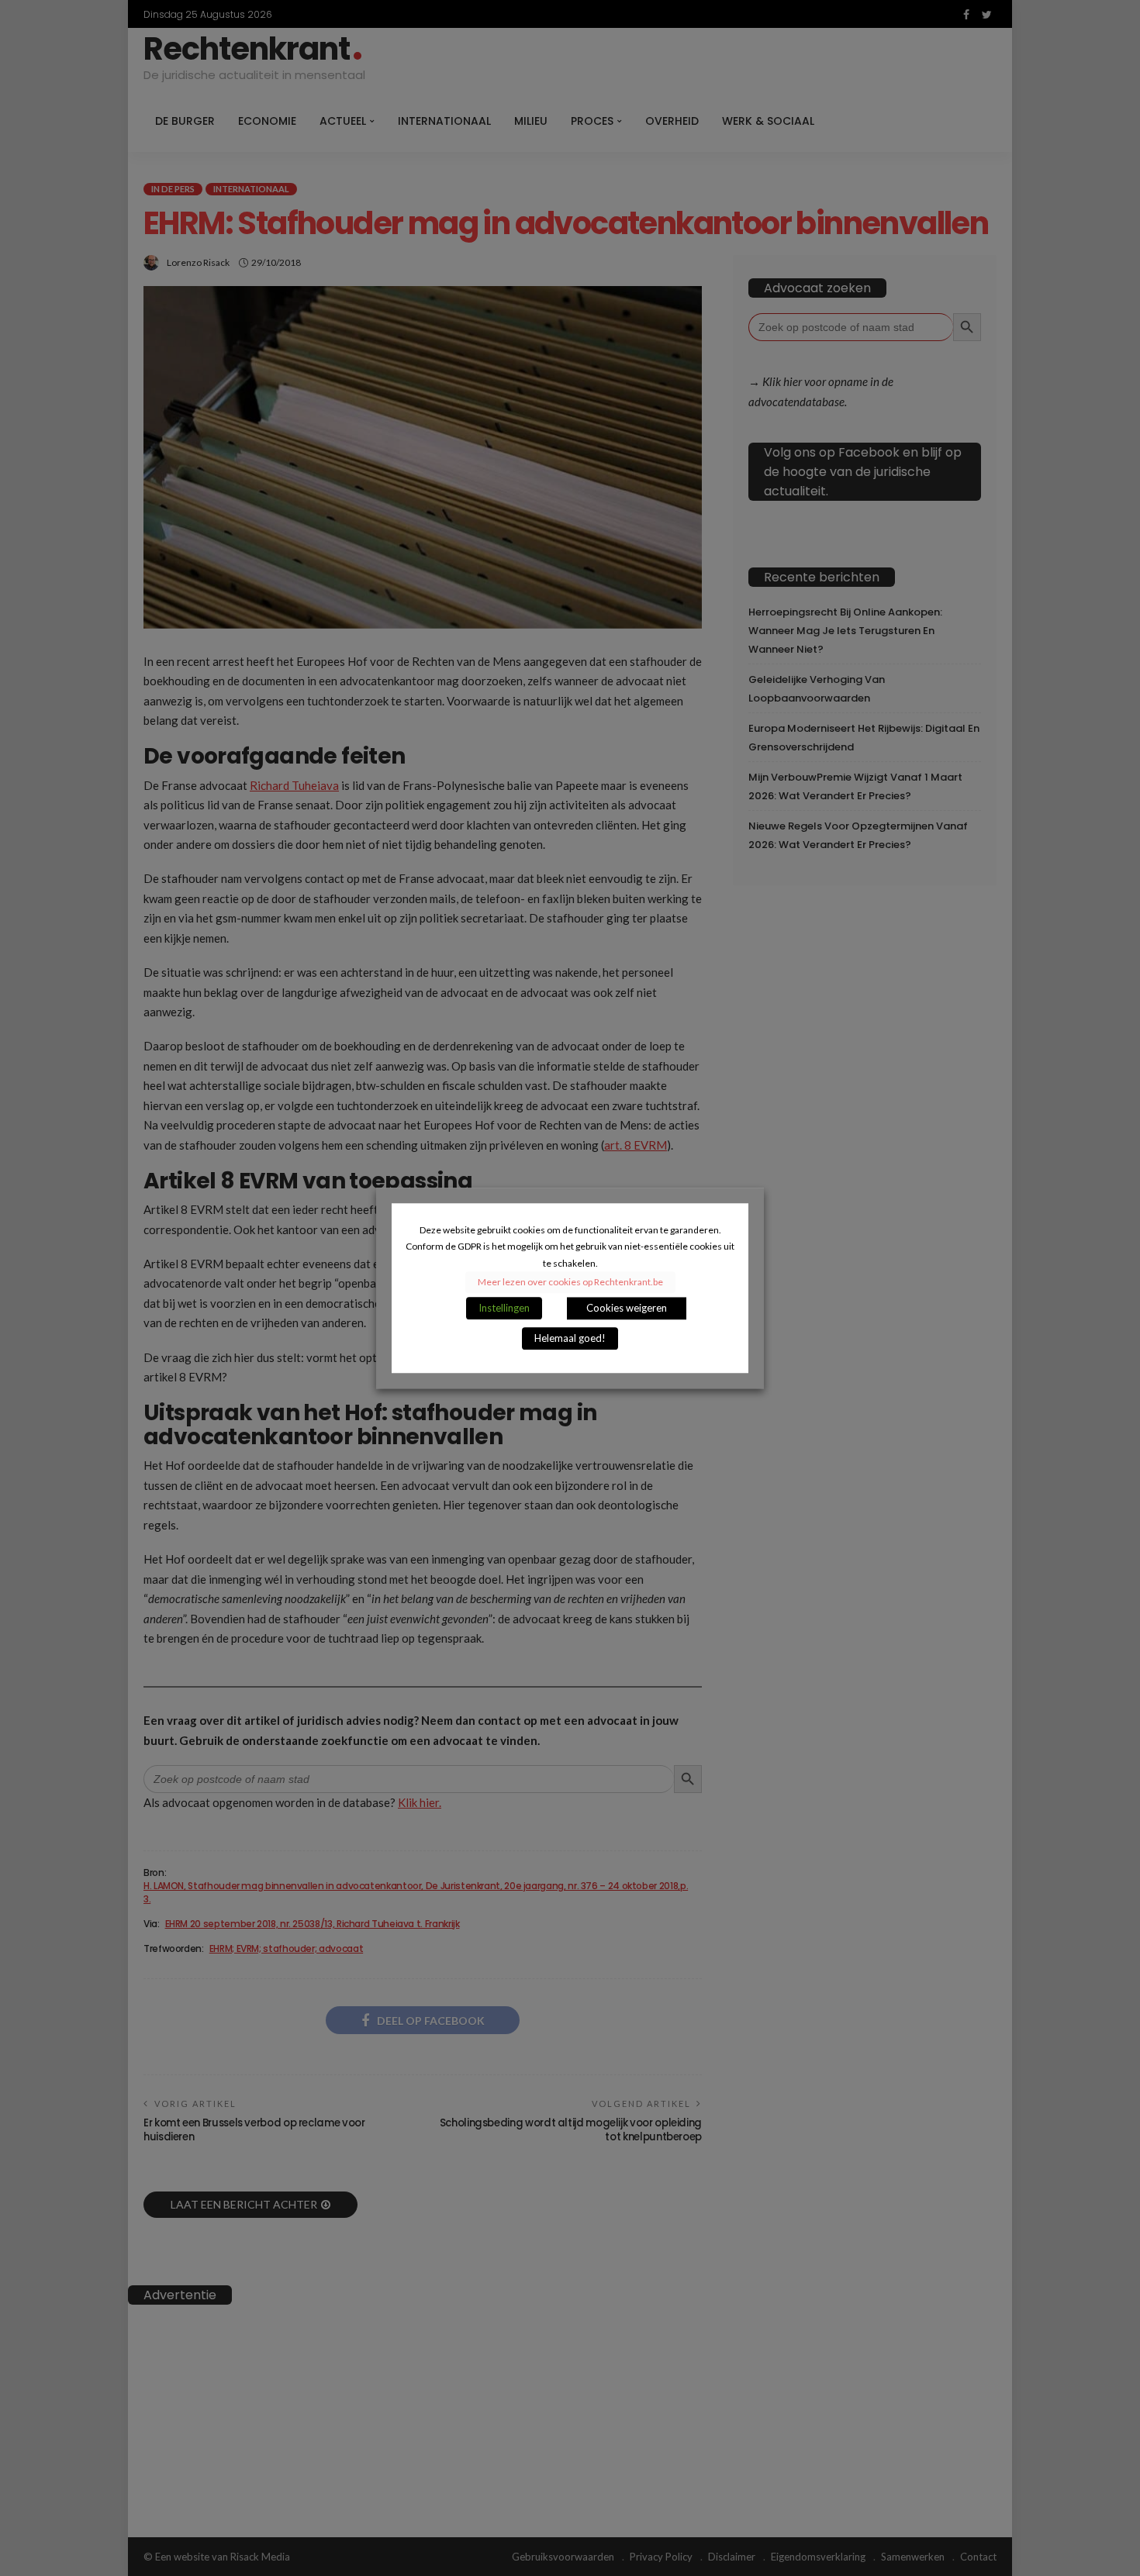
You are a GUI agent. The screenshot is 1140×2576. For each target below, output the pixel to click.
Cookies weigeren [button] (627, 1308)
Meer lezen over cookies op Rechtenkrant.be (570, 1282)
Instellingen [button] (504, 1308)
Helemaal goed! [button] (570, 1338)
